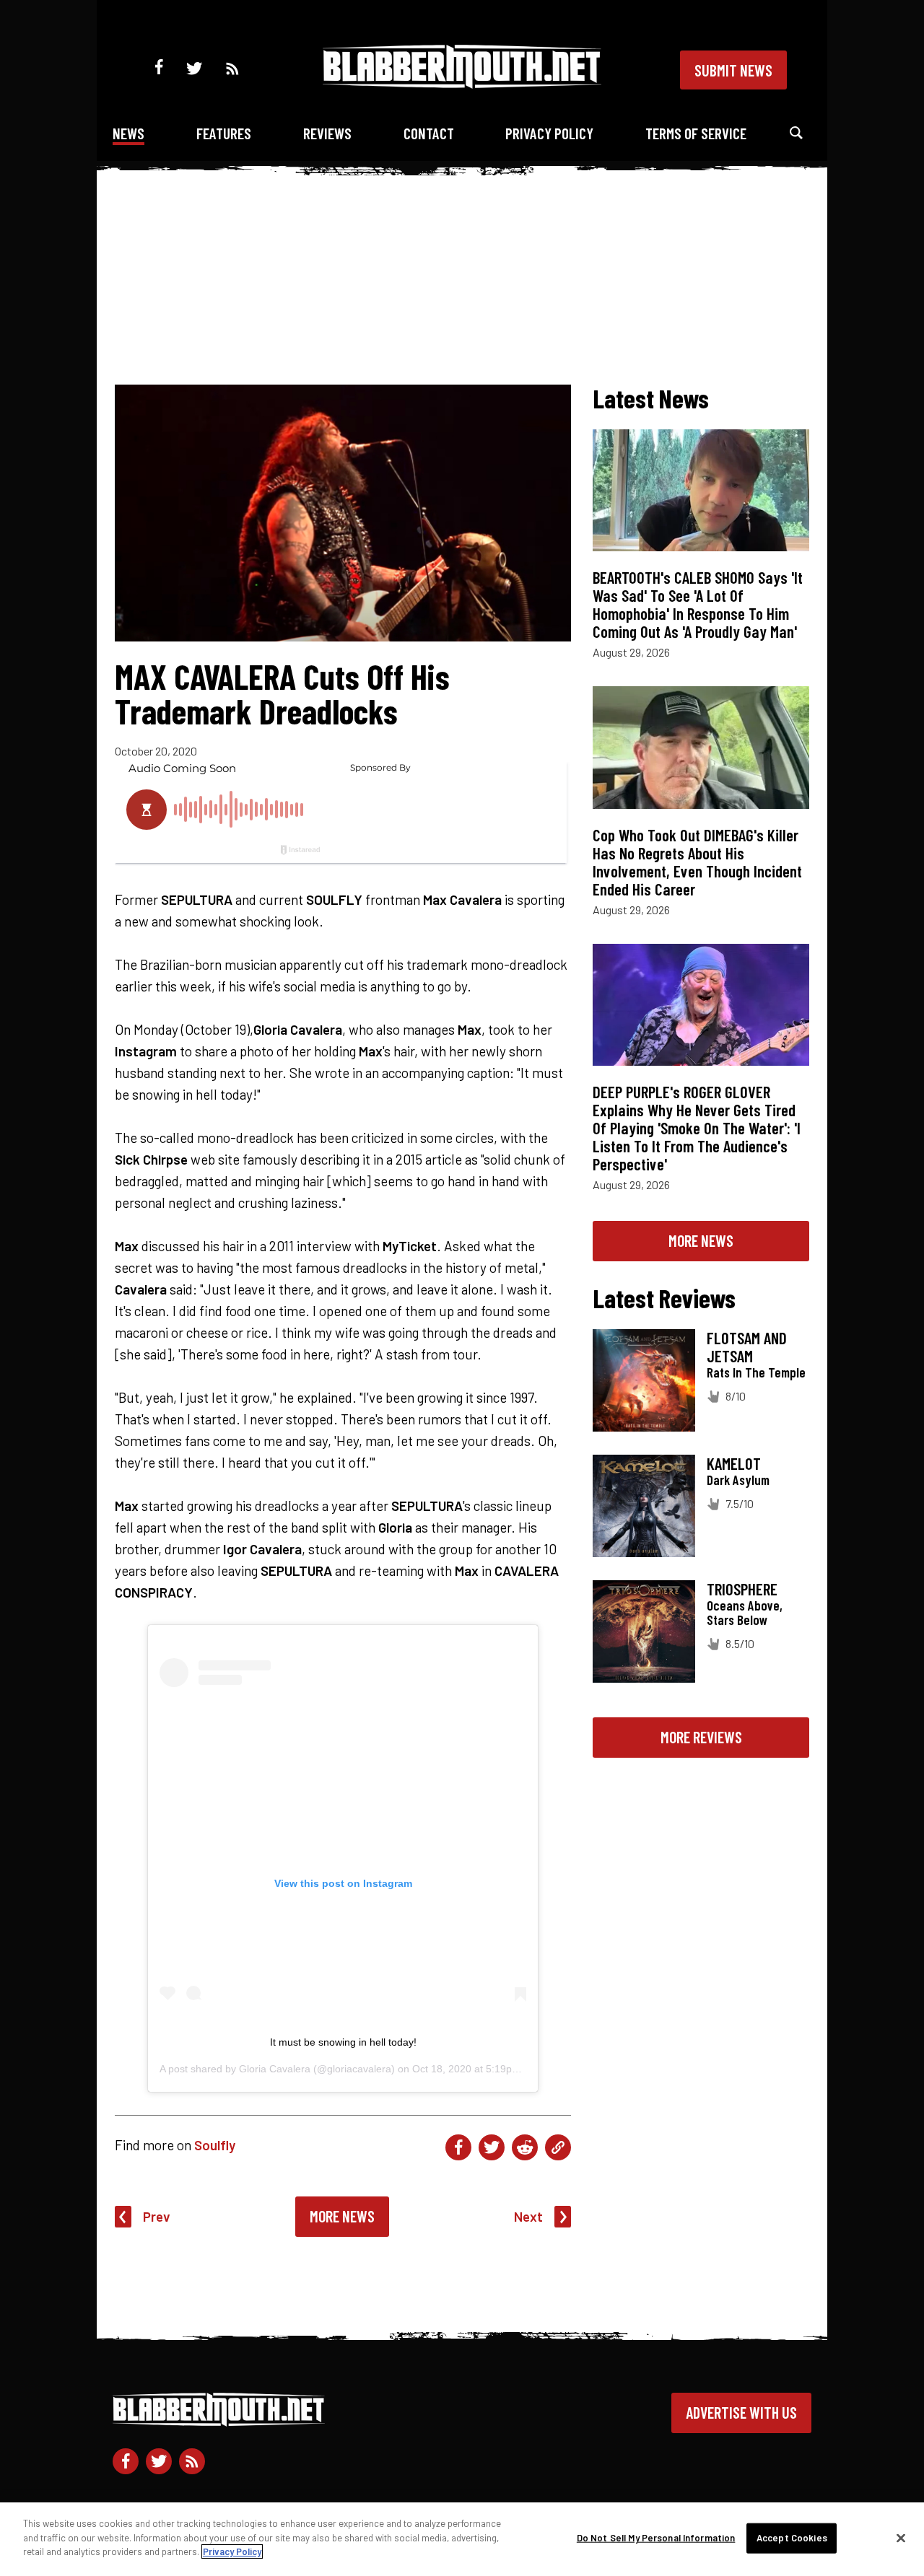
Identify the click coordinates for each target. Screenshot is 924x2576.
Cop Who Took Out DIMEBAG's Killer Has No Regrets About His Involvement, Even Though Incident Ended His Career (697, 862)
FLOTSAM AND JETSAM (747, 1347)
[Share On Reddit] (525, 2147)
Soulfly (215, 2145)
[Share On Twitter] (492, 2147)
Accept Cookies (792, 2538)
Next (528, 2216)
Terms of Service (696, 133)
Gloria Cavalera (275, 2069)
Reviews (327, 133)
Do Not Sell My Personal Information (656, 2538)
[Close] (901, 2538)
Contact (429, 133)
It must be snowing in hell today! (343, 2042)
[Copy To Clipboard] (558, 2147)
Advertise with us (741, 2412)
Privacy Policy (549, 133)
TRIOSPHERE (742, 1589)
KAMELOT (734, 1463)
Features (224, 133)
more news (701, 1240)
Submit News (733, 70)
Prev (157, 2216)
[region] (462, 2539)
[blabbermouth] (462, 83)
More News (342, 2216)
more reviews (701, 1737)
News (128, 133)
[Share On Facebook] (458, 2147)
